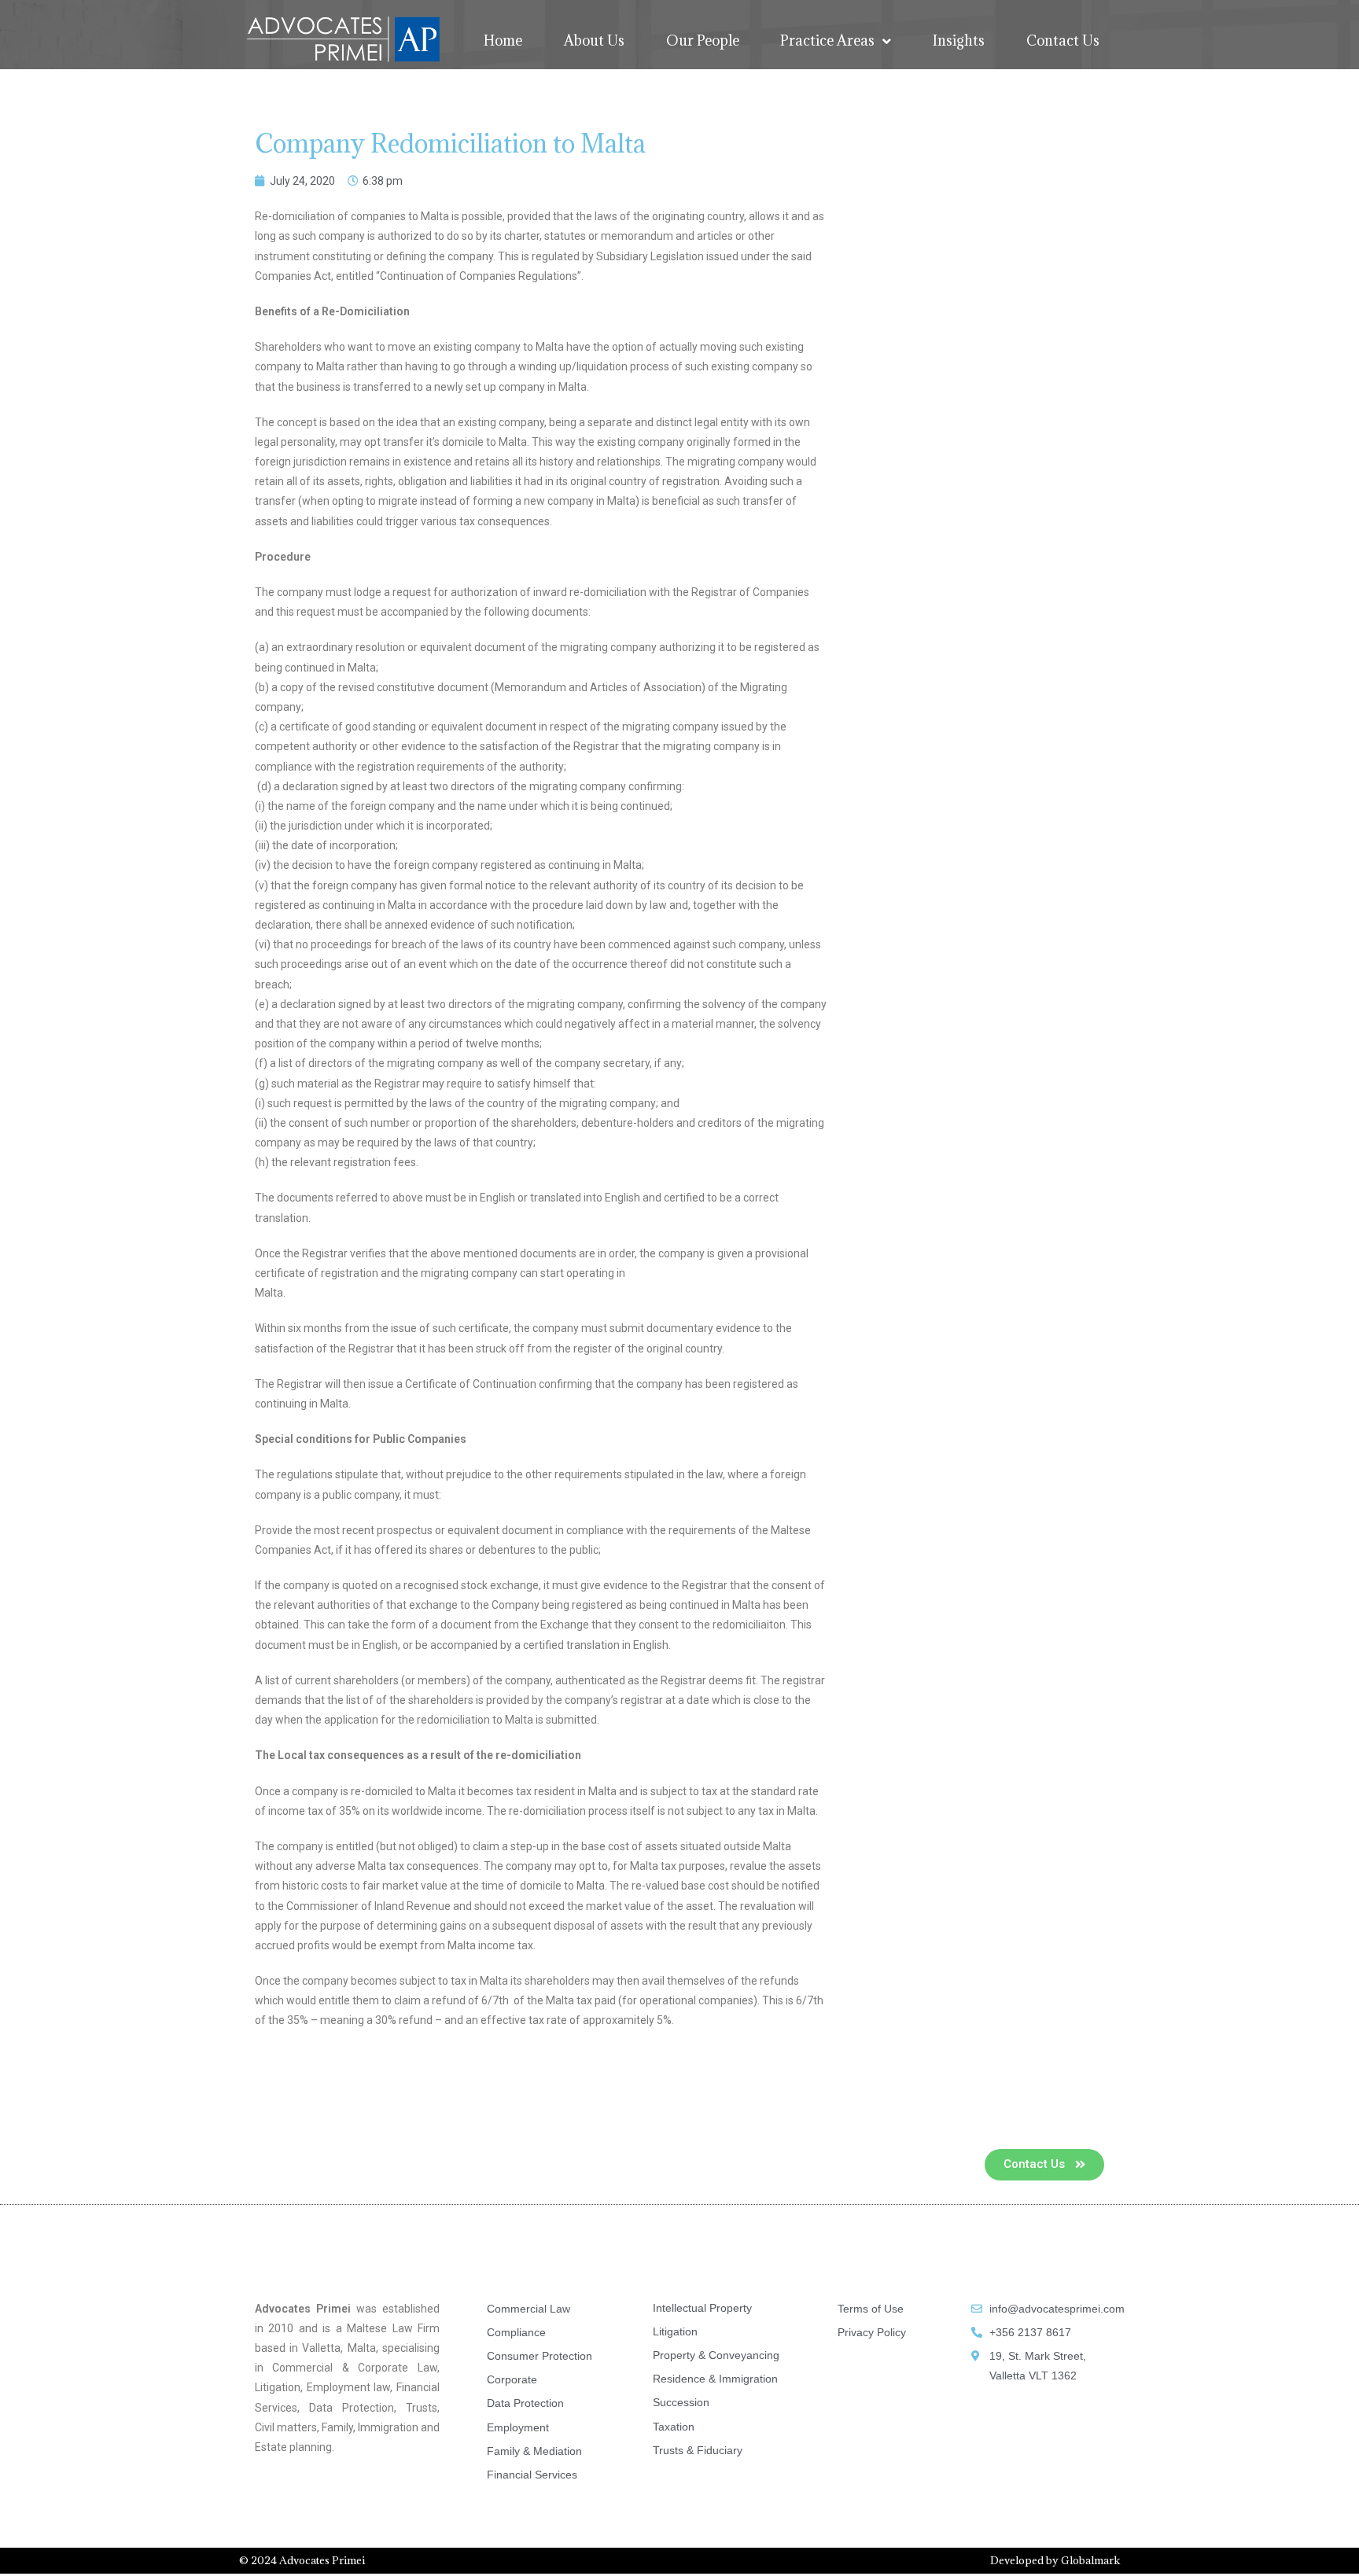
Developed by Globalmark (1055, 2560)
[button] (1044, 2165)
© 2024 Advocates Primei (302, 2560)
